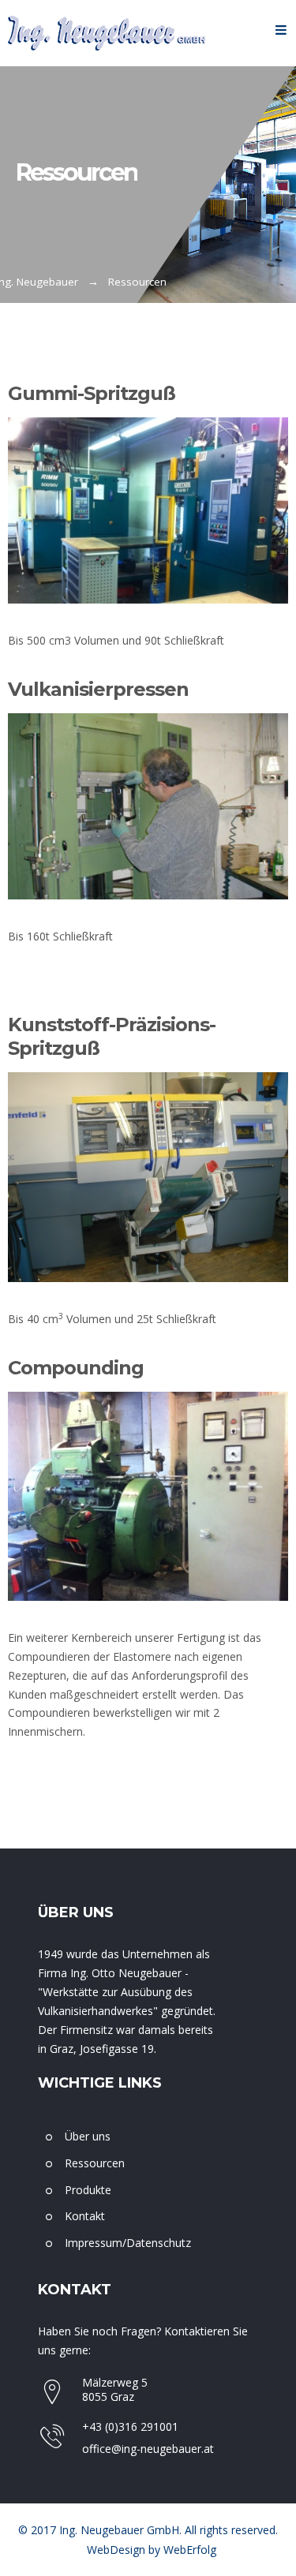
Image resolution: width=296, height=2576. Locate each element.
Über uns (88, 2136)
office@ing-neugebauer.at (148, 2449)
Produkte (88, 2190)
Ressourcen (95, 2163)
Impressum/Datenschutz (128, 2243)
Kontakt (85, 2216)
